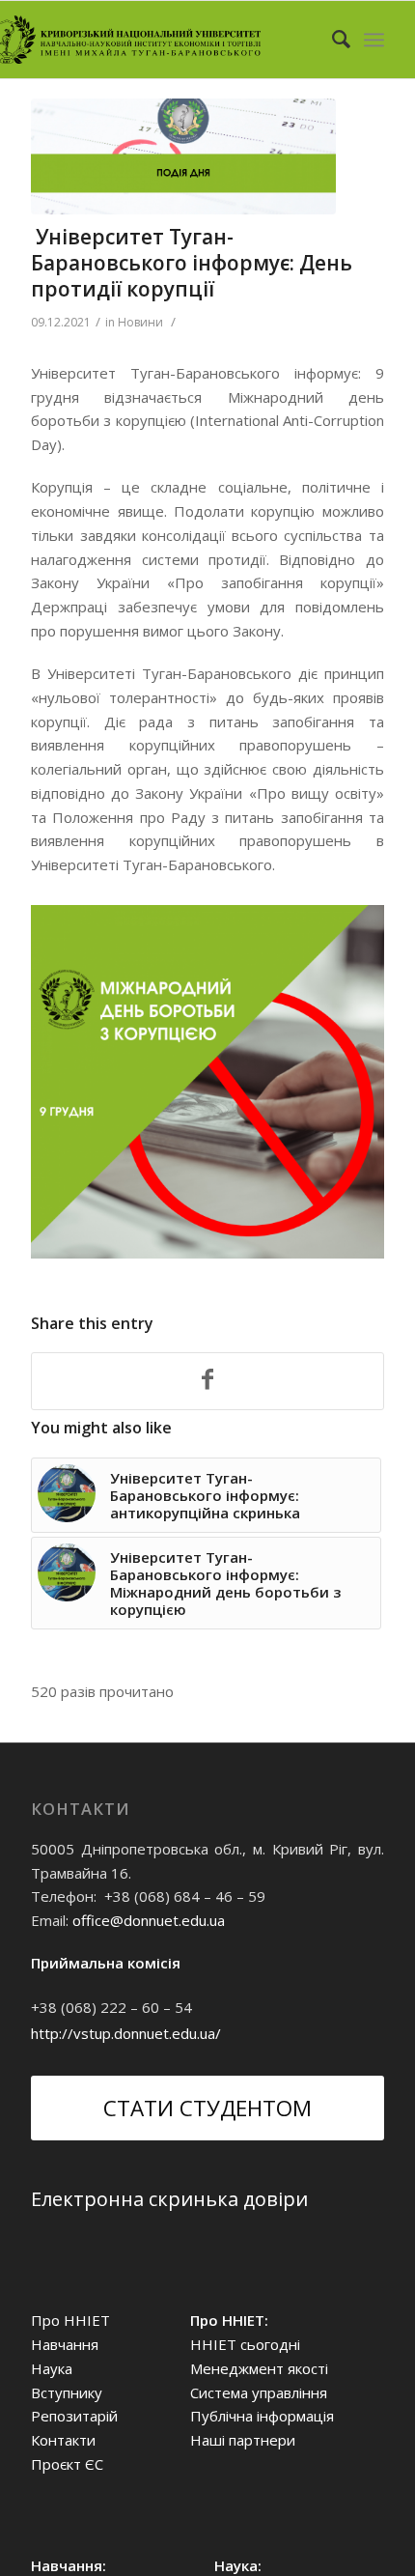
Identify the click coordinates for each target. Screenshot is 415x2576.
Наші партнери (243, 2440)
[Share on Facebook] (207, 1381)
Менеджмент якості (259, 2368)
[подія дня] (183, 156)
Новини (140, 322)
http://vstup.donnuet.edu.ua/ (126, 2033)
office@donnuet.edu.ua (149, 1920)
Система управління (259, 2392)
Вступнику (67, 2392)
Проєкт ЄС (67, 2464)
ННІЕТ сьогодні (245, 2344)
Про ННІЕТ (70, 2320)
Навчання (65, 2344)
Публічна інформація (262, 2416)
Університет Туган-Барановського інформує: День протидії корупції (192, 263)
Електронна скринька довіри (169, 2199)
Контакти (63, 2440)
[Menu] (374, 40)
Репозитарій (74, 2416)
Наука (52, 2368)
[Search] (332, 40)
